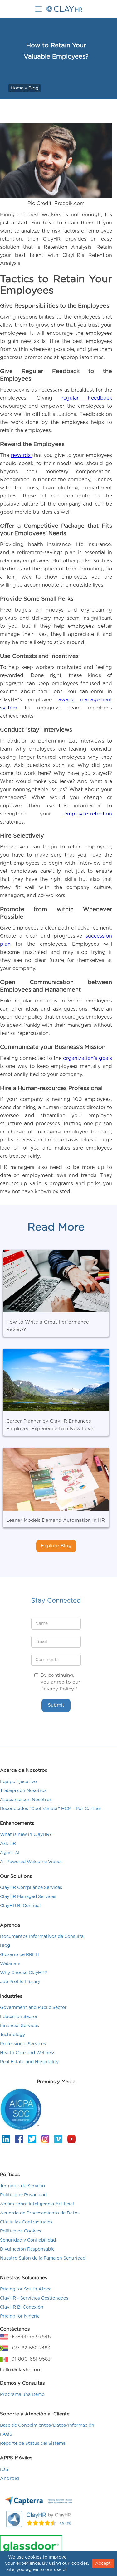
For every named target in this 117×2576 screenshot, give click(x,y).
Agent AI (10, 1853)
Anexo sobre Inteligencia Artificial (37, 2204)
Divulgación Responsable (27, 2249)
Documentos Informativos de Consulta (42, 1937)
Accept (103, 2564)
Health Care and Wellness (28, 2053)
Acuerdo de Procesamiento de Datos (40, 2213)
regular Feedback (87, 398)
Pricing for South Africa (26, 2289)
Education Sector (19, 2017)
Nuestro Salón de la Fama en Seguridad (43, 2258)
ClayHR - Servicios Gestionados (34, 2298)
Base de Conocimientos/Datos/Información (47, 2425)
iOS (4, 2470)
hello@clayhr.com (21, 2370)
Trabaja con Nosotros (23, 1791)
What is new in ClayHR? (26, 1835)
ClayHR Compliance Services (31, 1888)
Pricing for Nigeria (20, 2316)
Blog (33, 88)
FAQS (6, 2434)
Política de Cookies (21, 2231)
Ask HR (8, 1844)
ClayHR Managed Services (28, 1897)
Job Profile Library (20, 1982)
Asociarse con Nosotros (26, 1800)
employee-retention (88, 814)
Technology (12, 2035)
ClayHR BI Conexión (22, 2307)
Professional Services (23, 2044)
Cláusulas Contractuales (26, 2222)
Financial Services (19, 2026)
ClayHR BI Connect (21, 1906)
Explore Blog (56, 1546)
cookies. (80, 2564)
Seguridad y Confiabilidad (28, 2240)
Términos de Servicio (22, 2186)
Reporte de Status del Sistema (33, 2444)
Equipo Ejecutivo (18, 1782)
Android (10, 2479)
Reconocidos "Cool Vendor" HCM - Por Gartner (51, 1809)
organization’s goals (88, 1058)
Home (17, 88)
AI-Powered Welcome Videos (31, 1862)
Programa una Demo (22, 2395)
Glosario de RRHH (19, 1955)
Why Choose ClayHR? (24, 1973)
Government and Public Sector (33, 2008)
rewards (22, 455)
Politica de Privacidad (23, 2195)
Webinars (10, 1964)
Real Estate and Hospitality (29, 2062)
